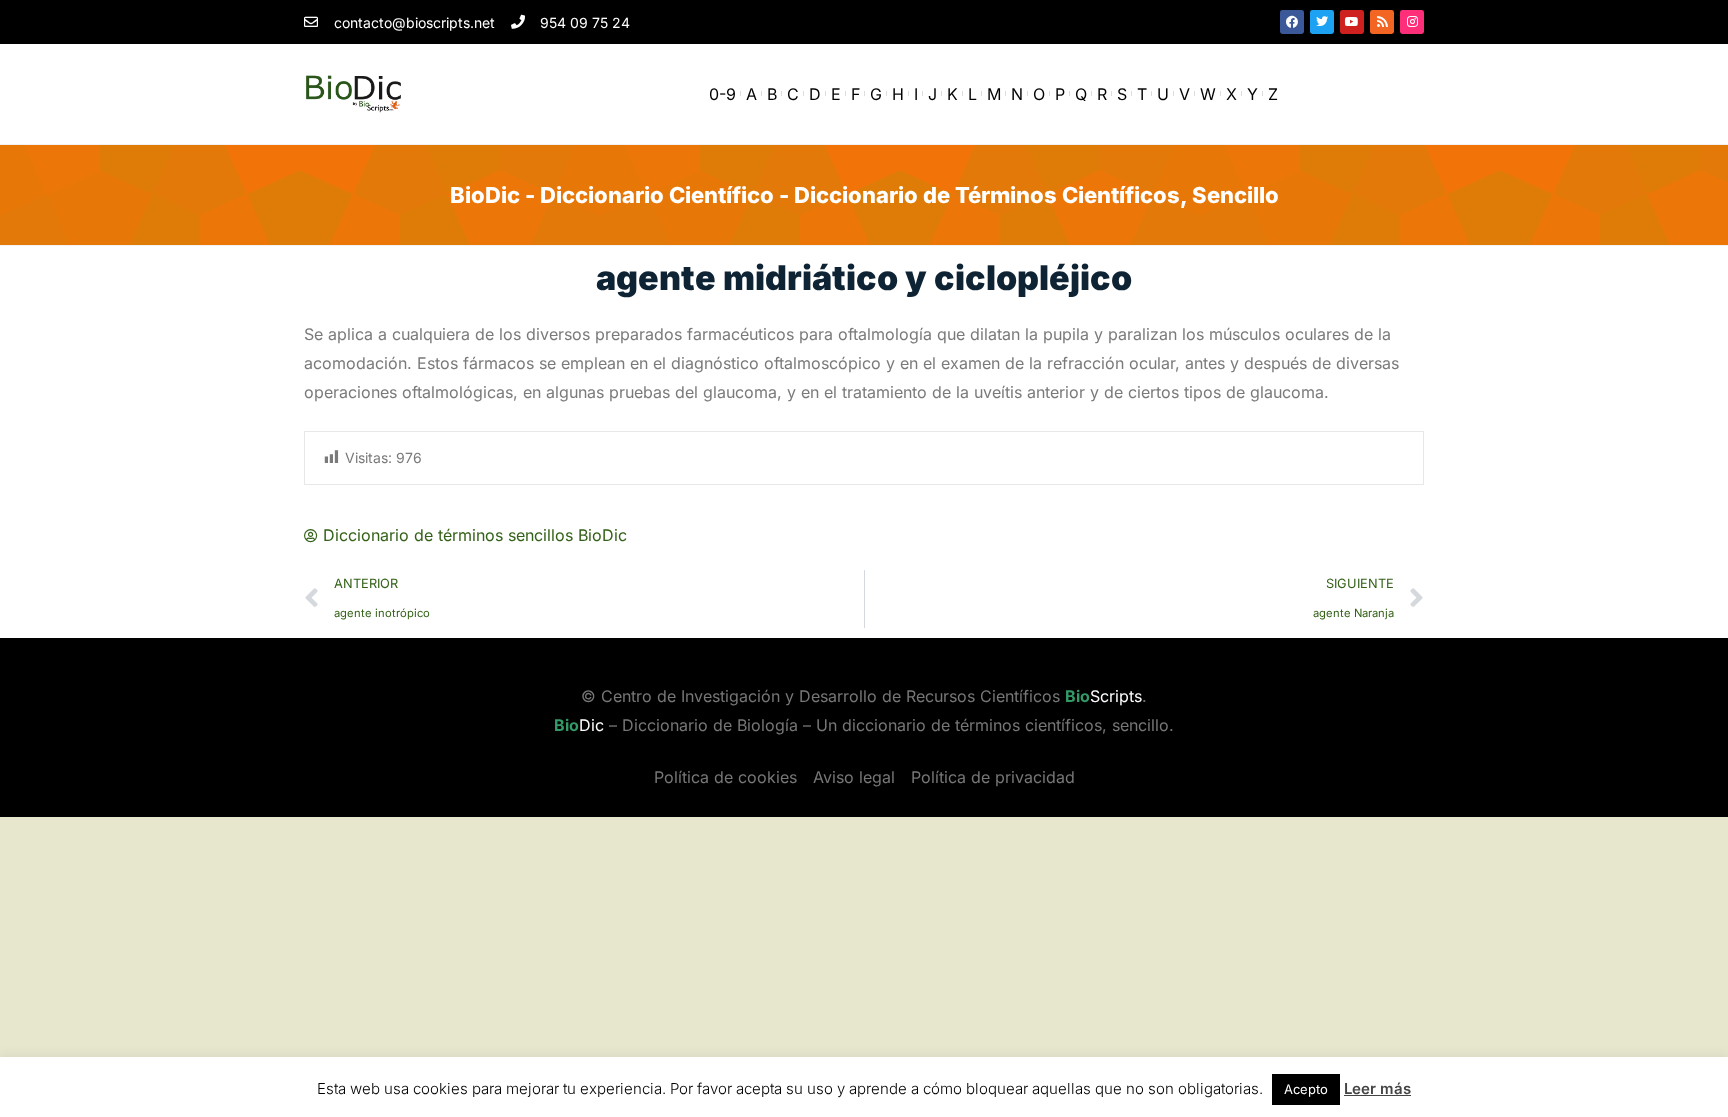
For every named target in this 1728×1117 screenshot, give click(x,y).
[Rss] (1382, 22)
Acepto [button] (1306, 1089)
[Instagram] (1412, 22)
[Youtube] (1352, 22)
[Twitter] (1322, 22)
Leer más (1377, 1088)
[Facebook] (1292, 22)
